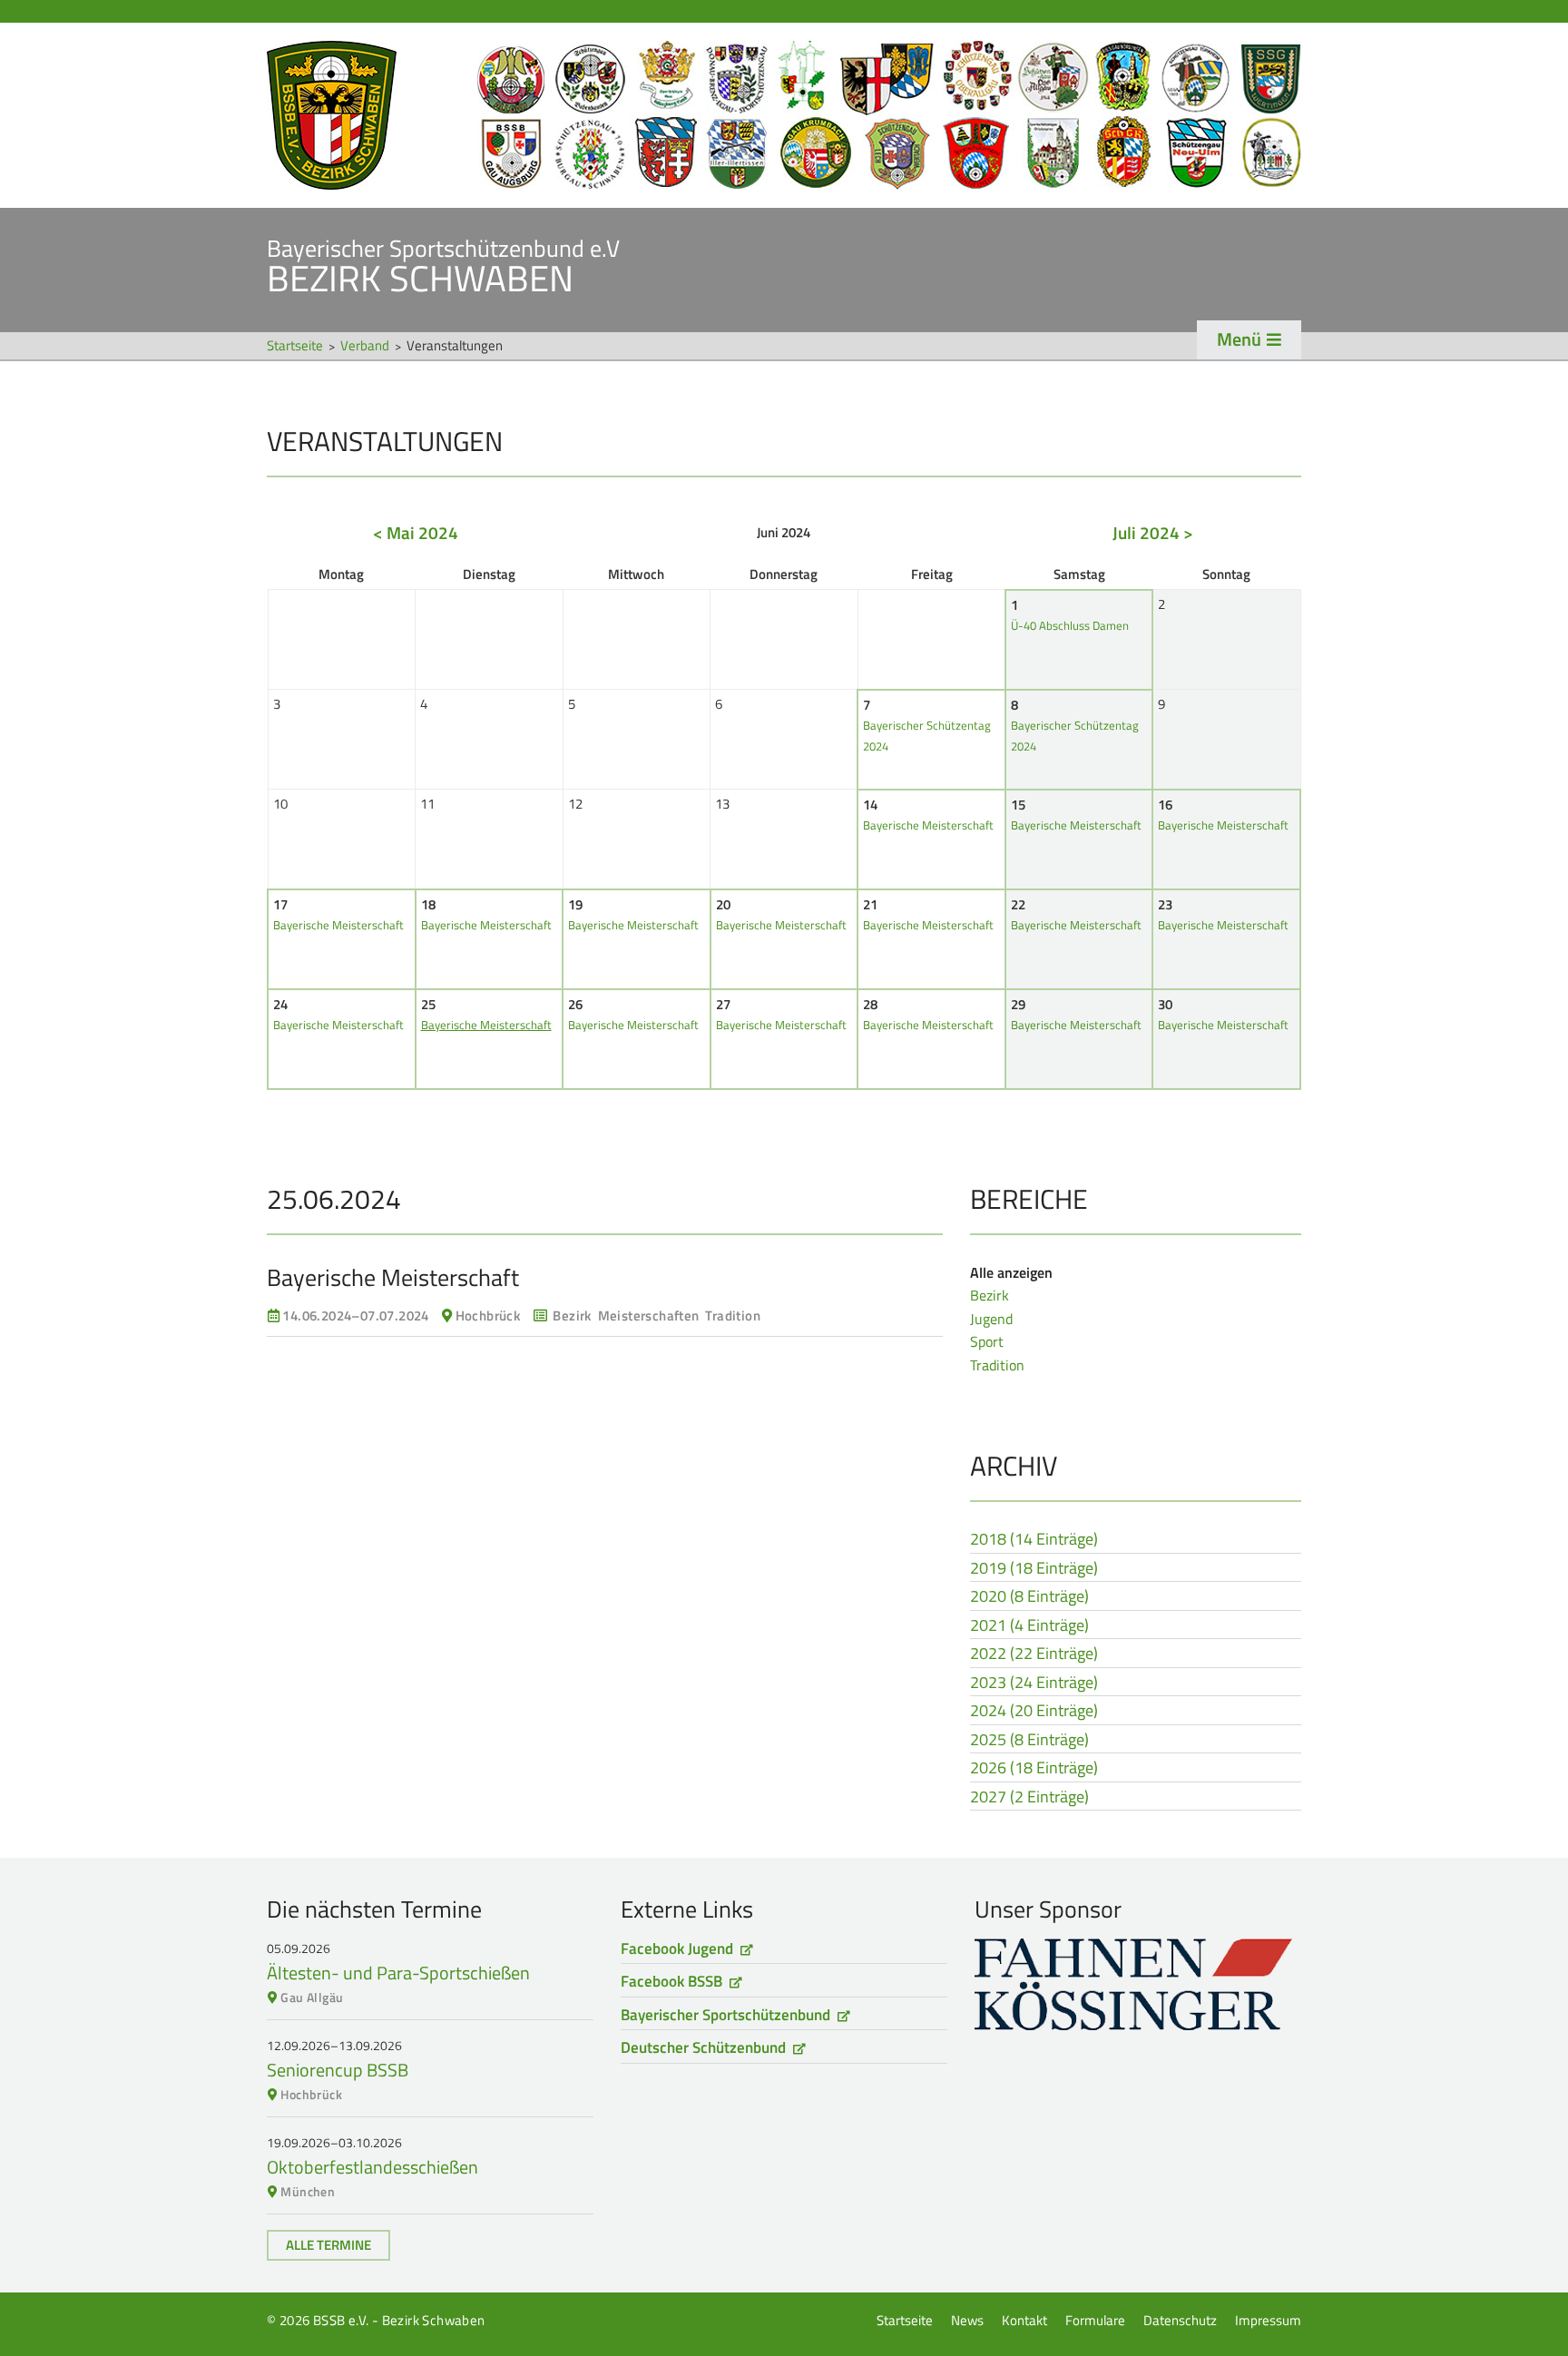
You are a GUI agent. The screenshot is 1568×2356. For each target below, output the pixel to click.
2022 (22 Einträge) (1034, 1654)
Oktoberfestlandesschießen (372, 2167)
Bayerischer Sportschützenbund (725, 2015)
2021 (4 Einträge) (1029, 1626)
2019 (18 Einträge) (1034, 1569)
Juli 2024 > (1153, 532)
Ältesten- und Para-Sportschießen (398, 1973)
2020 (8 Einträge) (1029, 1597)
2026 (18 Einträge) (1034, 1769)
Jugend (991, 1319)
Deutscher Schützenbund (703, 2047)
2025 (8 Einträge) (1029, 1741)
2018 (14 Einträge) (1034, 1540)
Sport (987, 1341)
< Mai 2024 (416, 532)
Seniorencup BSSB (338, 2070)
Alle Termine (328, 2245)
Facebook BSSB (671, 1981)
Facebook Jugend (677, 1949)
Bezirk (990, 1295)
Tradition (997, 1365)
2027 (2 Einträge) (1029, 1798)
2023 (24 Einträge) (1034, 1684)
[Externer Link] (1138, 1984)
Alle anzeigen (1011, 1272)
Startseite (784, 115)
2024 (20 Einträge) (1034, 1712)
